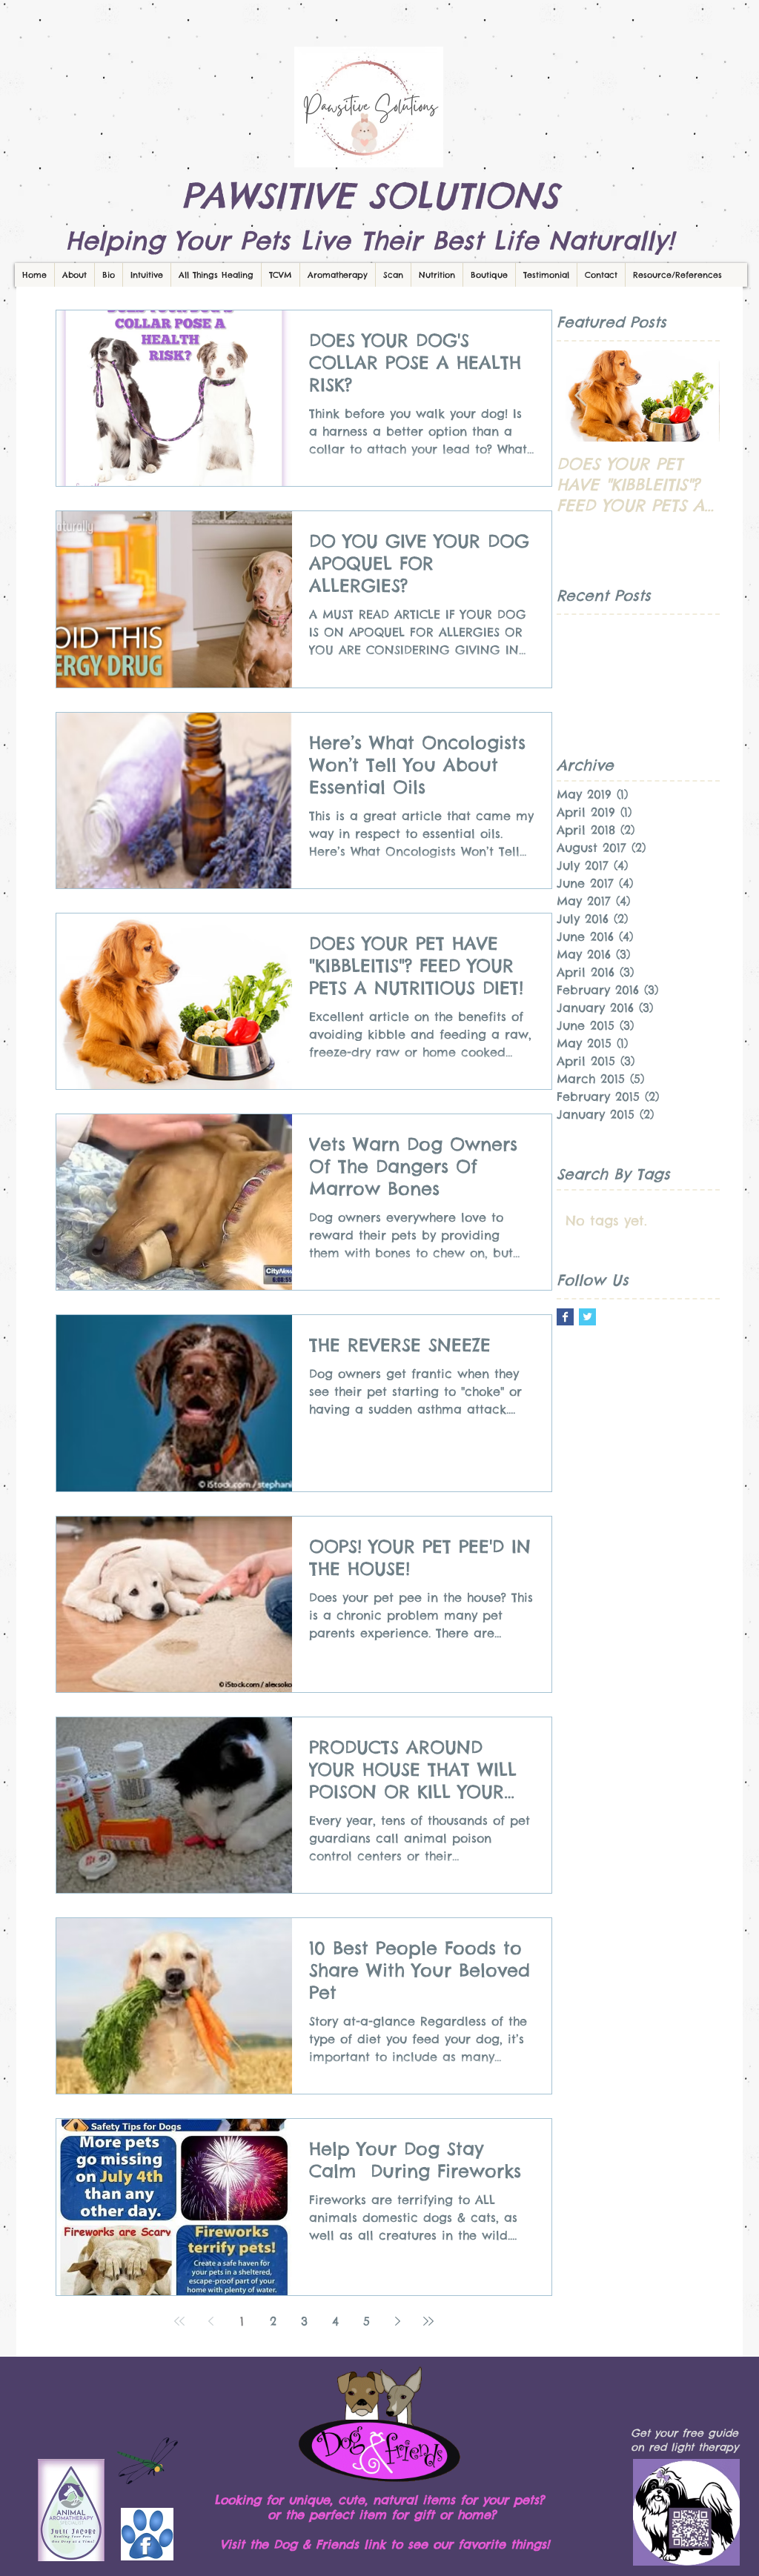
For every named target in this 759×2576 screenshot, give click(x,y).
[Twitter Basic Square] (587, 1317)
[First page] (179, 2321)
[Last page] (428, 2321)
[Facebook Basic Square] (565, 1317)
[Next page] (397, 2321)
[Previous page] (211, 2321)
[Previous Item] (580, 396)
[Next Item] (696, 396)
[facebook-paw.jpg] (147, 2534)
